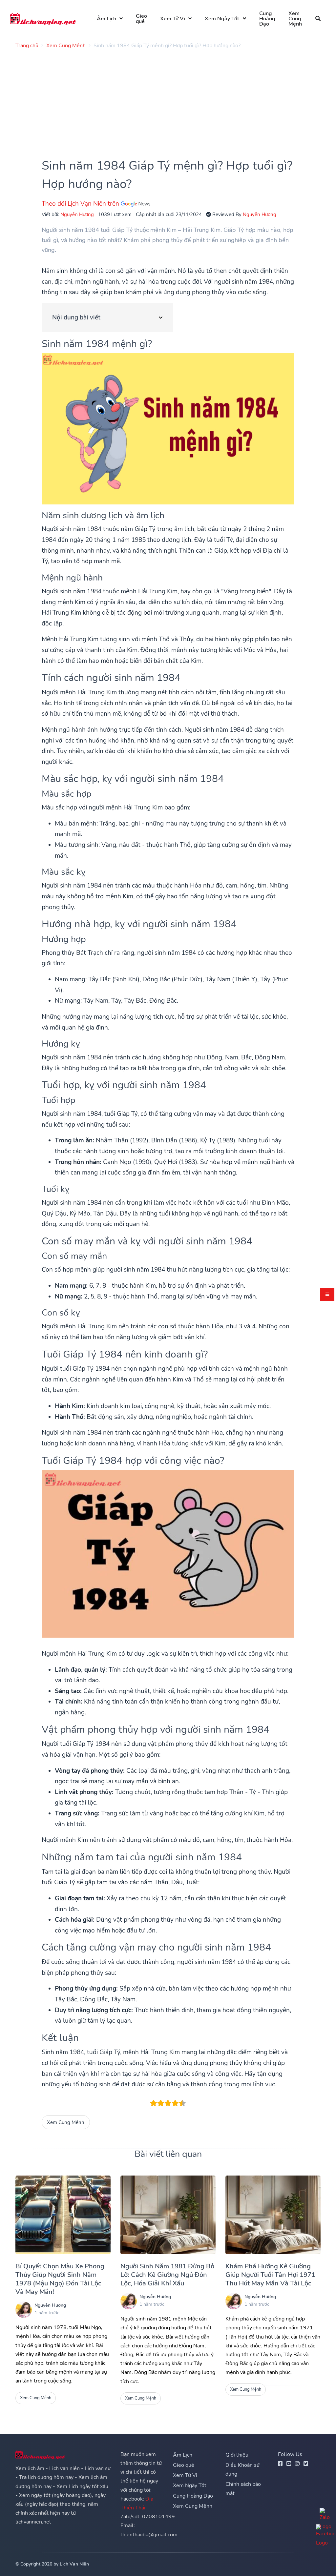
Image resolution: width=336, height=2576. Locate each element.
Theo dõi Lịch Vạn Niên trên (81, 204)
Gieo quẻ (141, 19)
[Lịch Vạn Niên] (43, 19)
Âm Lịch (106, 19)
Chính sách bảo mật (243, 2489)
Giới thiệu (237, 2455)
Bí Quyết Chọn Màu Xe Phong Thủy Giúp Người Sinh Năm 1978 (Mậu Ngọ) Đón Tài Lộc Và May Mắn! (60, 2279)
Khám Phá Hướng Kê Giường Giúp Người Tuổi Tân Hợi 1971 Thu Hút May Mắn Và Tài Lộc (270, 2275)
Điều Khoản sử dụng (242, 2470)
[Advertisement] (168, 100)
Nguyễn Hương (77, 214)
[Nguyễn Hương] (24, 2310)
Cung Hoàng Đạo (267, 19)
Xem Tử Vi (173, 19)
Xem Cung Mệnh (295, 19)
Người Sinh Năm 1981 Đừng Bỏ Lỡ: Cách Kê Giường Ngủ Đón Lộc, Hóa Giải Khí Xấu (167, 2275)
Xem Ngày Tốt (222, 19)
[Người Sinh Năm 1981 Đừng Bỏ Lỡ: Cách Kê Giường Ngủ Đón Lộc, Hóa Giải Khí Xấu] (168, 2215)
